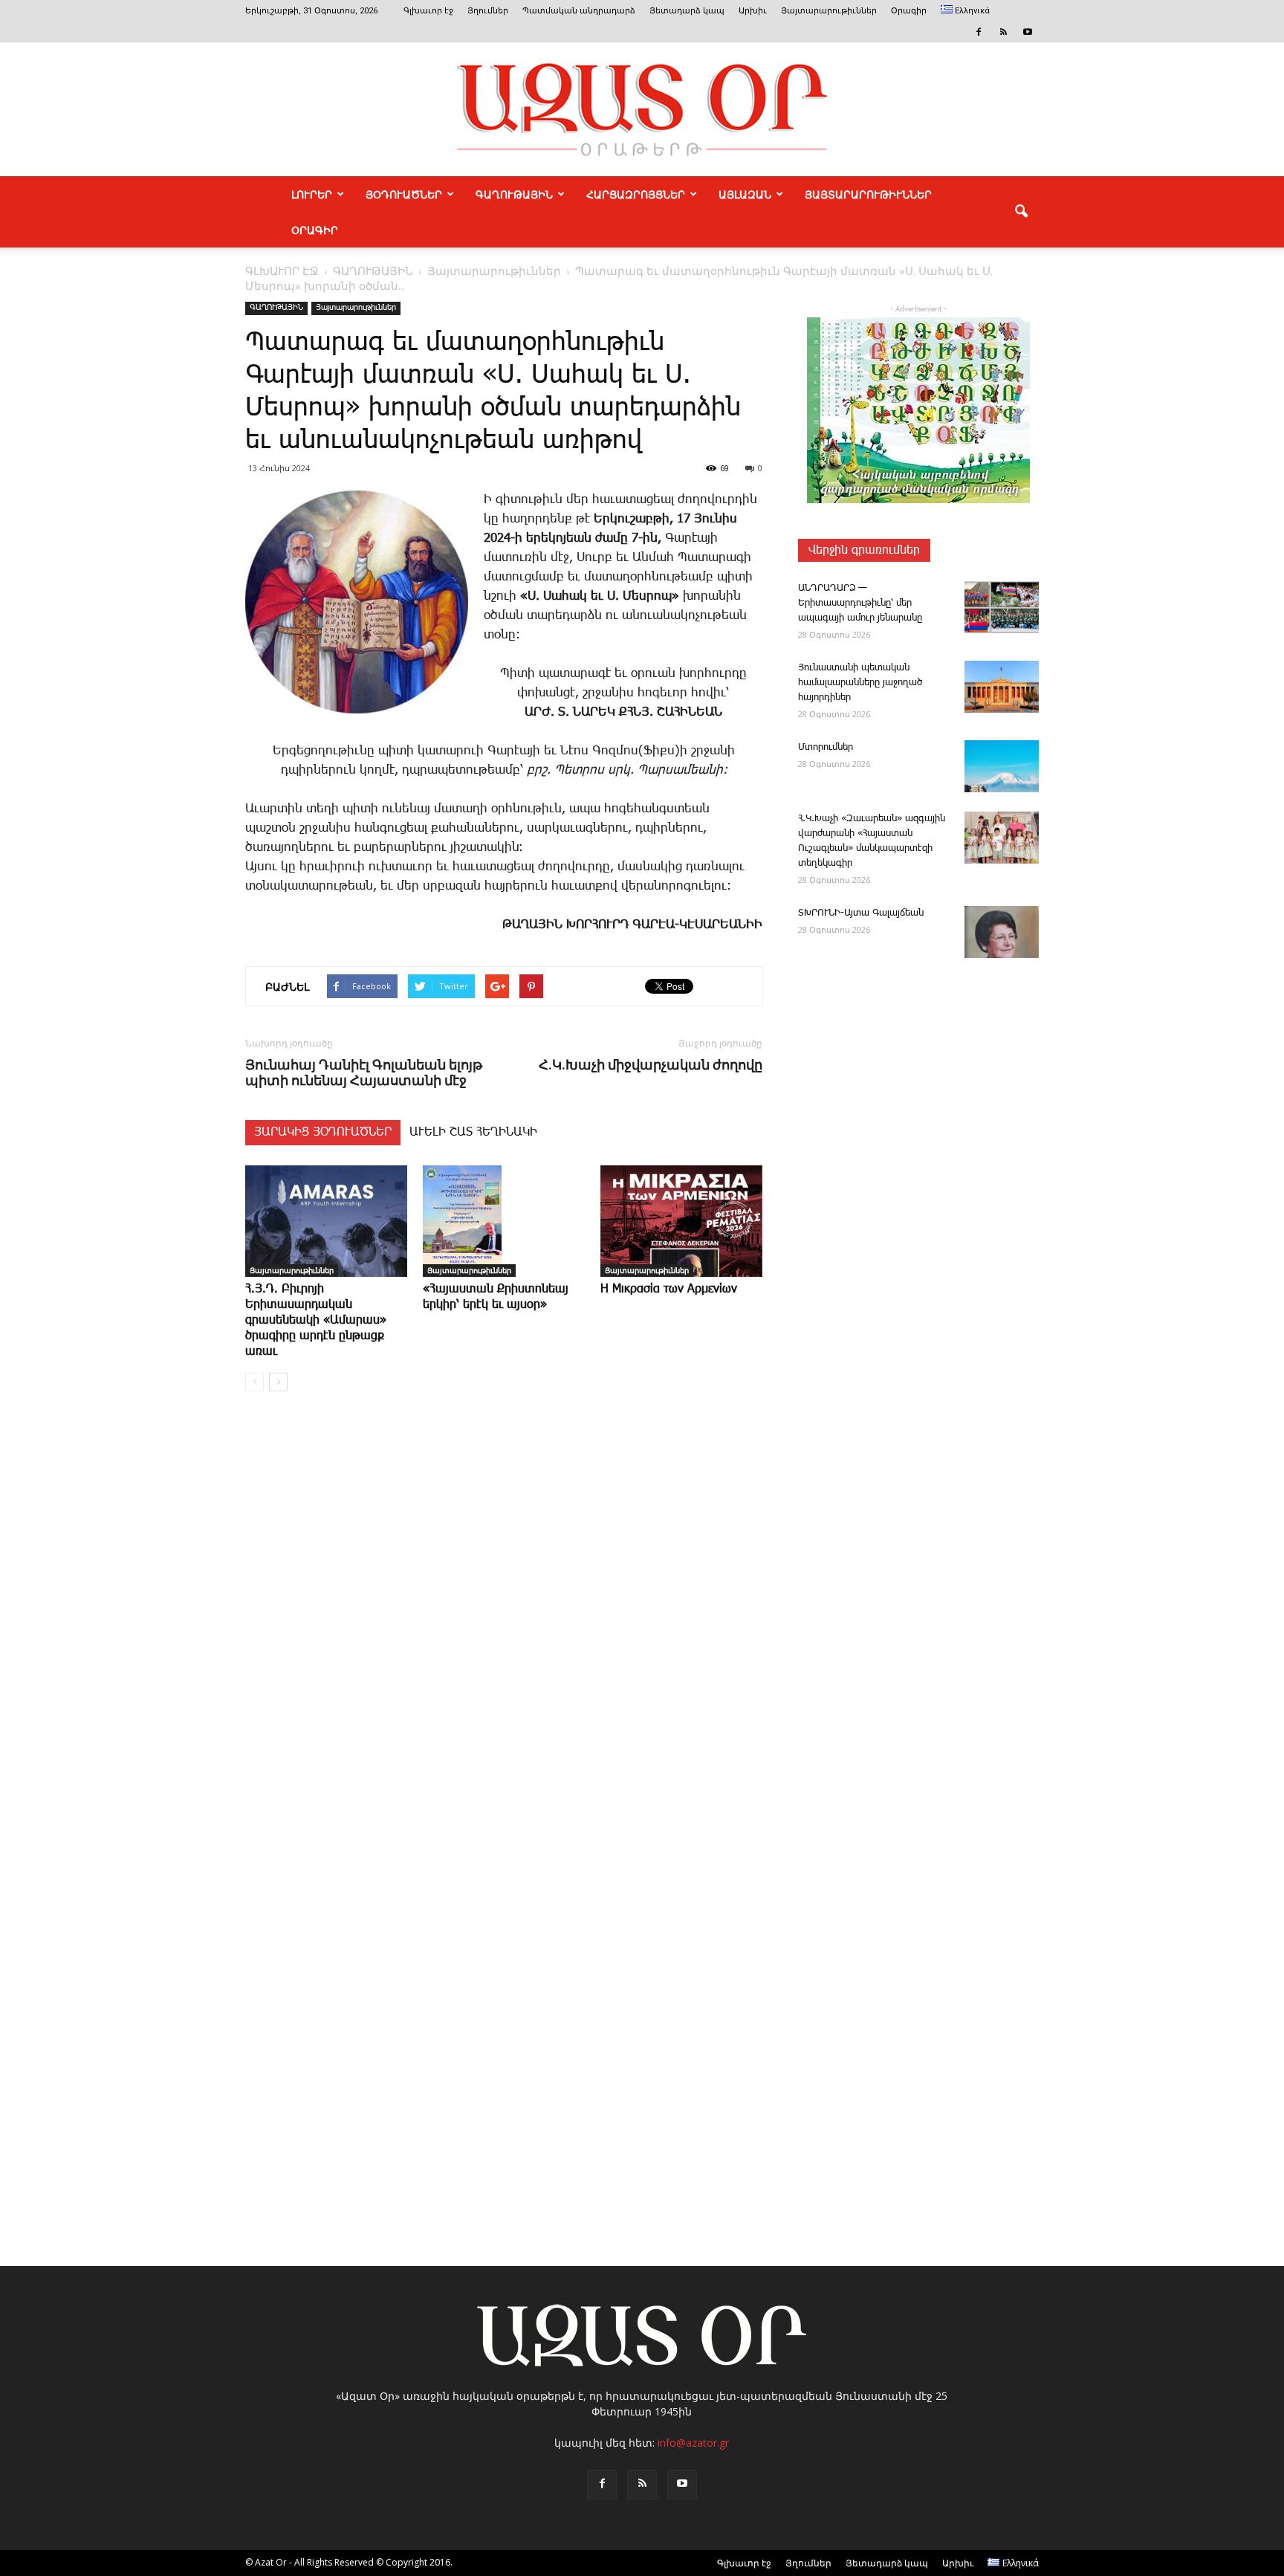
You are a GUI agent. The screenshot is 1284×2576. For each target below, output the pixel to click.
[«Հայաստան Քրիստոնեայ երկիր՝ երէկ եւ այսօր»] (504, 1221)
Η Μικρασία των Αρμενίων (669, 1289)
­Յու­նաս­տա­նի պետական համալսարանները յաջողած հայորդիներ (860, 683)
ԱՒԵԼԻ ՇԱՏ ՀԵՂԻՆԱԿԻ (473, 1132)
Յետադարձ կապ (687, 11)
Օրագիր (909, 11)
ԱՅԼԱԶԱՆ (745, 194)
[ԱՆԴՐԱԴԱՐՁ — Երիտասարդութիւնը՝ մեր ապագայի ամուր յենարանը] (1002, 607)
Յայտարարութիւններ (829, 11)
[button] (1021, 212)
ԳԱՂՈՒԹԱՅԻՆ (514, 194)
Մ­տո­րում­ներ (826, 747)
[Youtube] (1028, 32)
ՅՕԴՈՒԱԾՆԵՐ (404, 194)
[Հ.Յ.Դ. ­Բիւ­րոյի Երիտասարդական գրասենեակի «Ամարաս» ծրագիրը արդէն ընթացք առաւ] (326, 1221)
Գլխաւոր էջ (428, 11)
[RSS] (1003, 32)
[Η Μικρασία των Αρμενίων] (681, 1221)
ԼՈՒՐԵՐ (312, 194)
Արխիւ (753, 11)
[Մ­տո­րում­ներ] (1002, 766)
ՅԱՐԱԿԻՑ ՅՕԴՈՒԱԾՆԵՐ (323, 1132)
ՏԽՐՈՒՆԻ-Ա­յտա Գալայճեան (861, 913)
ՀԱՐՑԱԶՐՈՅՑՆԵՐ (636, 194)
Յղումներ (488, 11)
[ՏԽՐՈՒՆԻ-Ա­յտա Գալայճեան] (1002, 932)
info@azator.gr (693, 2443)
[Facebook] (979, 32)
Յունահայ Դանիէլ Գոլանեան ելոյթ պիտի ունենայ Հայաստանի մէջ (364, 1072)
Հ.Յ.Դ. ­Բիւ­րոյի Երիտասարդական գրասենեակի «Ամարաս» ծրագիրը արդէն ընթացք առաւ (316, 1320)
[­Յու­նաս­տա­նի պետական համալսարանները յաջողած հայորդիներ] (1002, 687)
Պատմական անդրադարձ (579, 11)
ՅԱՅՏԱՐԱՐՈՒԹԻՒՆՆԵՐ (868, 194)
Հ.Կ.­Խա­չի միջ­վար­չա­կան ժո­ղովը (651, 1065)
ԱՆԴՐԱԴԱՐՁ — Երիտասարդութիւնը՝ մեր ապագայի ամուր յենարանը (860, 603)
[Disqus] (504, 1628)
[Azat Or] (642, 109)
